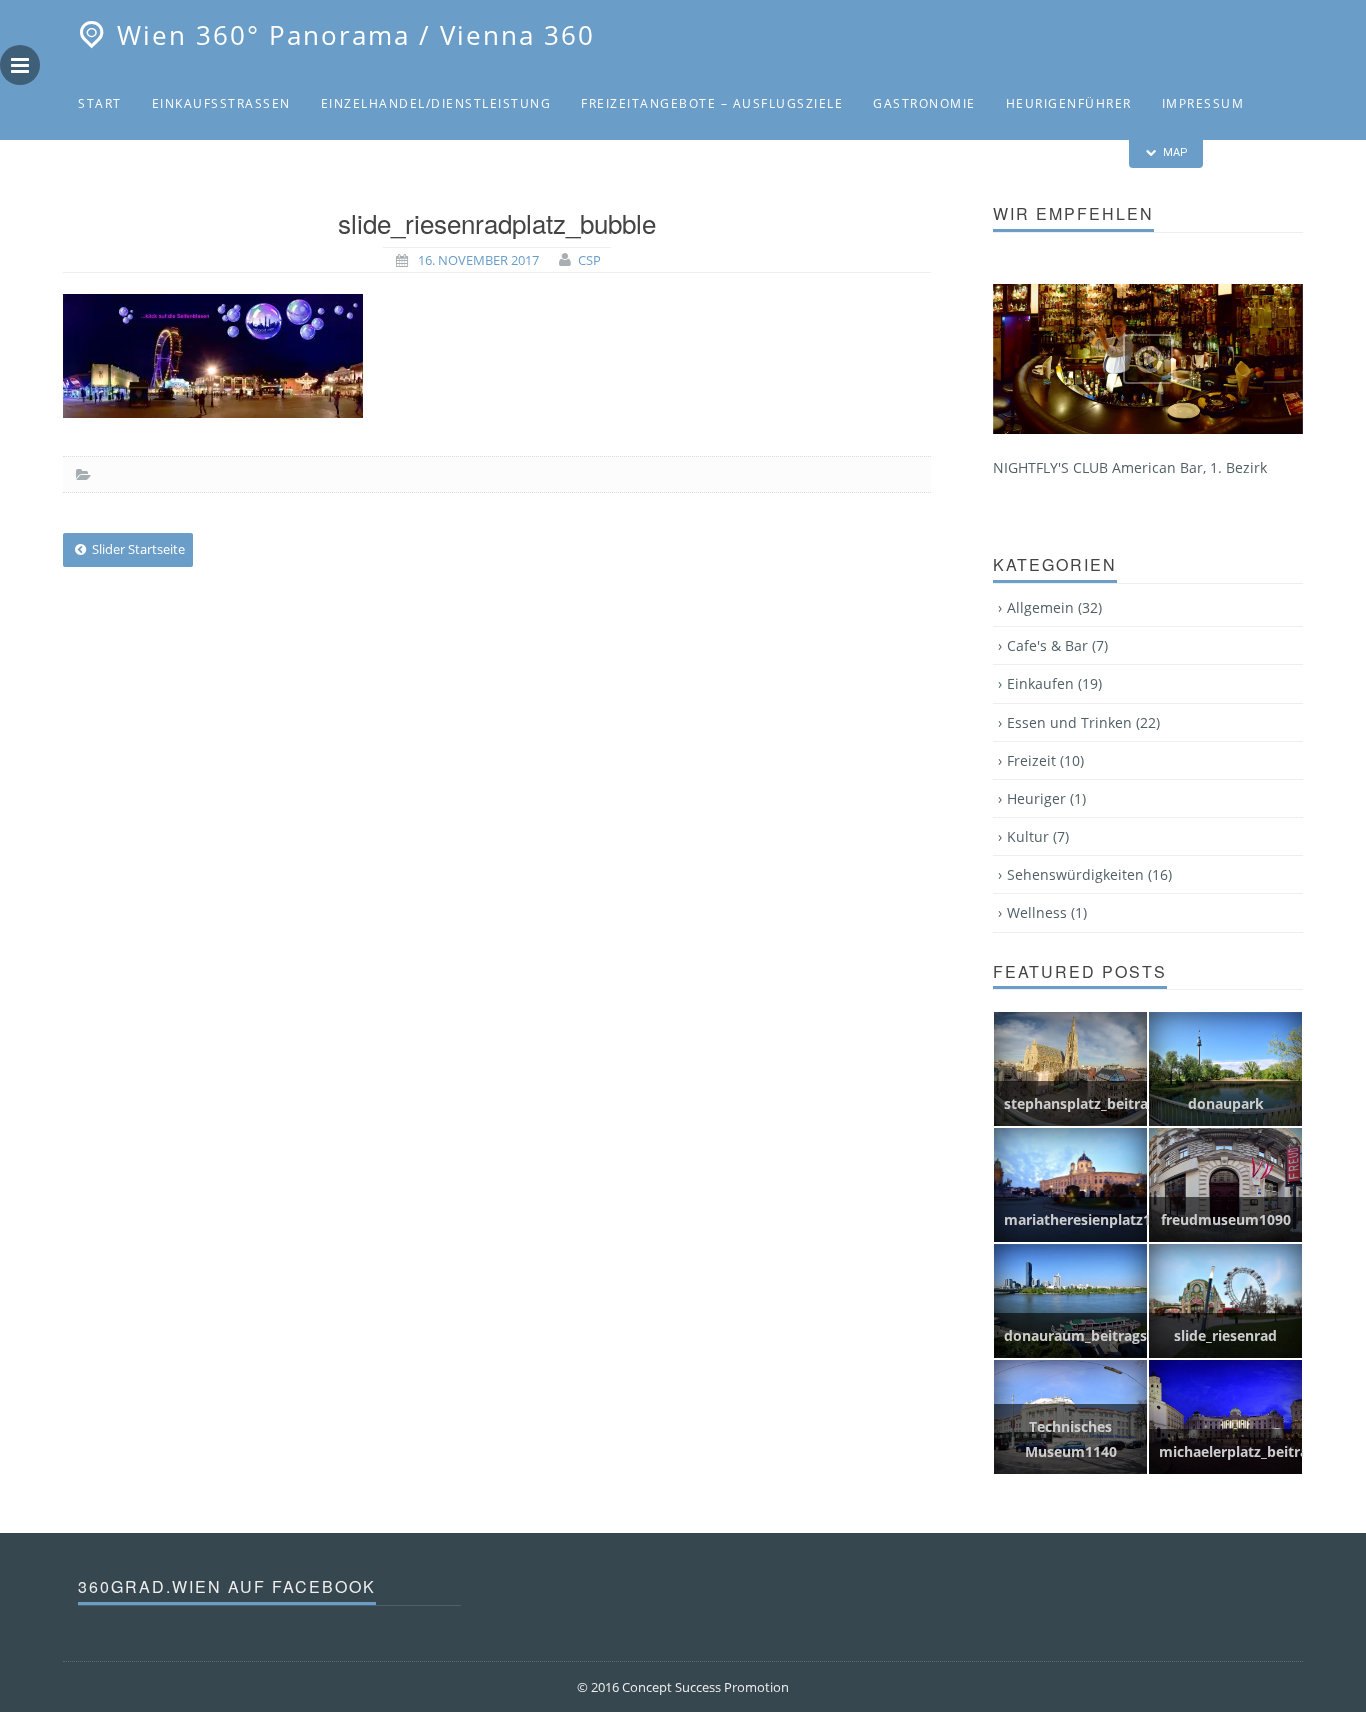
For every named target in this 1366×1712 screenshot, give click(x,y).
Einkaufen (1054, 683)
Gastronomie (924, 103)
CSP (589, 260)
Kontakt (110, 170)
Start (100, 103)
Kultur (1038, 836)
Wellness (1047, 912)
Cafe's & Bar (1057, 645)
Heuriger (1046, 798)
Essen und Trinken (1083, 722)
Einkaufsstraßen (221, 103)
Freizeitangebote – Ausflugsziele (712, 103)
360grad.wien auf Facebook (227, 1586)
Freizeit (1045, 760)
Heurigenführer (1069, 103)
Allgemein (1054, 607)
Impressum (1203, 103)
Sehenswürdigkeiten (253, 170)
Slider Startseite (137, 549)
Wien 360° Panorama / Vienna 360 (356, 35)
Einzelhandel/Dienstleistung (436, 103)
